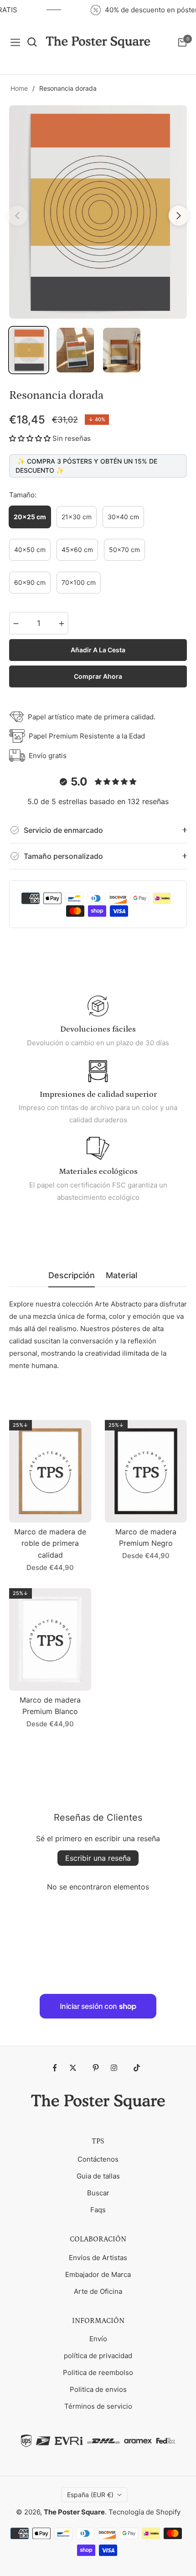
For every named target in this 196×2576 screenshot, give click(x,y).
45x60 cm (77, 550)
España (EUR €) (90, 2495)
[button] (30, 438)
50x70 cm (124, 550)
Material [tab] (121, 1275)
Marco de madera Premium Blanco (50, 1706)
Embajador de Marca (98, 2274)
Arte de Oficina (98, 2291)
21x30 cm (77, 517)
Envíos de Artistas (98, 2258)
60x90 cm (30, 582)
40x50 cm (30, 550)
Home (19, 88)
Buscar (98, 2193)
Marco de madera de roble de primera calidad (50, 1543)
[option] (98, 212)
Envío (98, 2339)
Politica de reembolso (98, 2372)
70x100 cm (79, 582)
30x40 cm (123, 517)
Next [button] (179, 216)
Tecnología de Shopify (144, 2512)
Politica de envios (98, 2389)
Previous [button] (17, 216)
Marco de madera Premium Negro (146, 1538)
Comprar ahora (98, 676)
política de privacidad (98, 2356)
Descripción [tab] (72, 1275)
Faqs (98, 2210)
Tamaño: (23, 495)
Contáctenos (98, 2159)
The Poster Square (74, 2512)
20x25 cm (30, 517)
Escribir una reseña (98, 1858)
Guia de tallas (98, 2176)
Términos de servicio (98, 2406)
